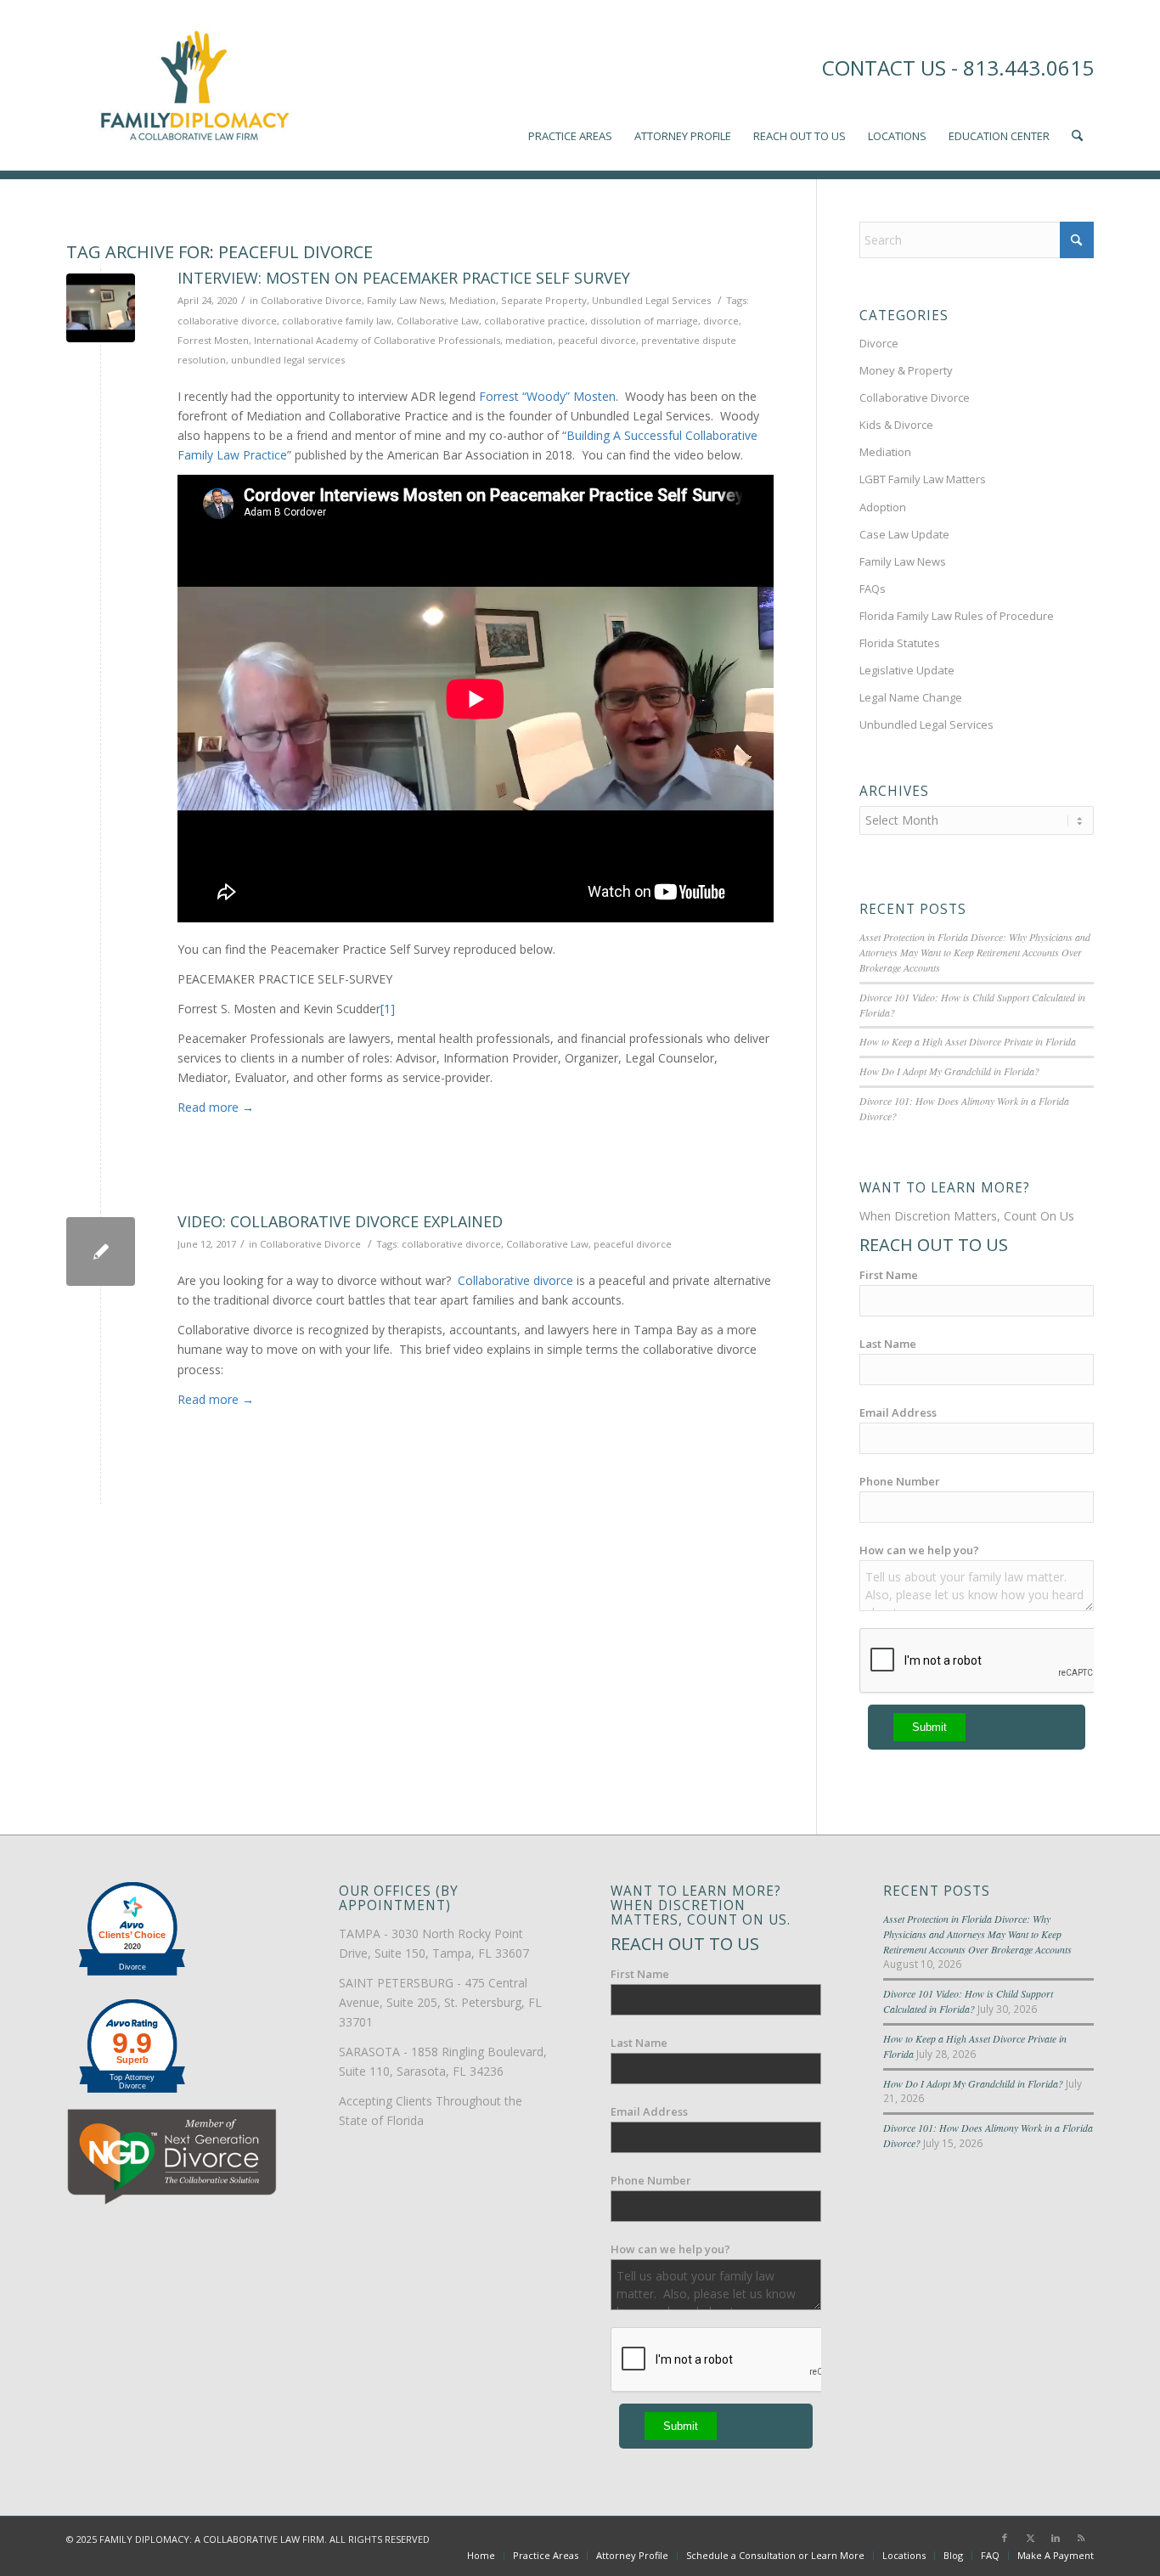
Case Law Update (904, 534)
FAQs (873, 589)
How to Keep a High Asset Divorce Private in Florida (968, 1041)
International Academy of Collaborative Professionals (377, 340)
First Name (889, 1275)
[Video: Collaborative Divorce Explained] (101, 1251)
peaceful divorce (597, 340)
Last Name (888, 1344)
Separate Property (544, 300)
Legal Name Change (911, 697)
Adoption (883, 507)
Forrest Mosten (213, 340)
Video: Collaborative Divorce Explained (340, 1221)
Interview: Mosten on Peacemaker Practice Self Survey (404, 278)
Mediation (473, 300)
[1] (388, 1009)
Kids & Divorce (896, 425)
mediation (529, 340)
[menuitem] (570, 85)
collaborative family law (337, 321)
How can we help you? (919, 1550)
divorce (721, 321)
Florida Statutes (900, 643)
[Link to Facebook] (1005, 2538)
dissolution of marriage (644, 321)
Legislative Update (907, 670)
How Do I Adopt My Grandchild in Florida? (949, 1071)
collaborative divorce (227, 321)
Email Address (898, 1412)
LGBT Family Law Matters (923, 479)
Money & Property (906, 370)
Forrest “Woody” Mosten (547, 396)
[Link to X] (1030, 2538)
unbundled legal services (288, 360)
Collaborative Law (438, 321)
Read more (216, 1107)
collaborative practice (535, 321)
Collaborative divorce (515, 1280)
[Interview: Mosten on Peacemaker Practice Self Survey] (101, 308)
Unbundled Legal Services (651, 300)
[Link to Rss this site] (1081, 2538)
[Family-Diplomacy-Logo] (194, 85)
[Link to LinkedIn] (1056, 2538)
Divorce (879, 343)
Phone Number (900, 1481)
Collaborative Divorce (311, 300)
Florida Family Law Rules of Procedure (957, 616)
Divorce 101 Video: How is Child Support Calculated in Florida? (968, 2001)
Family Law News (405, 300)
